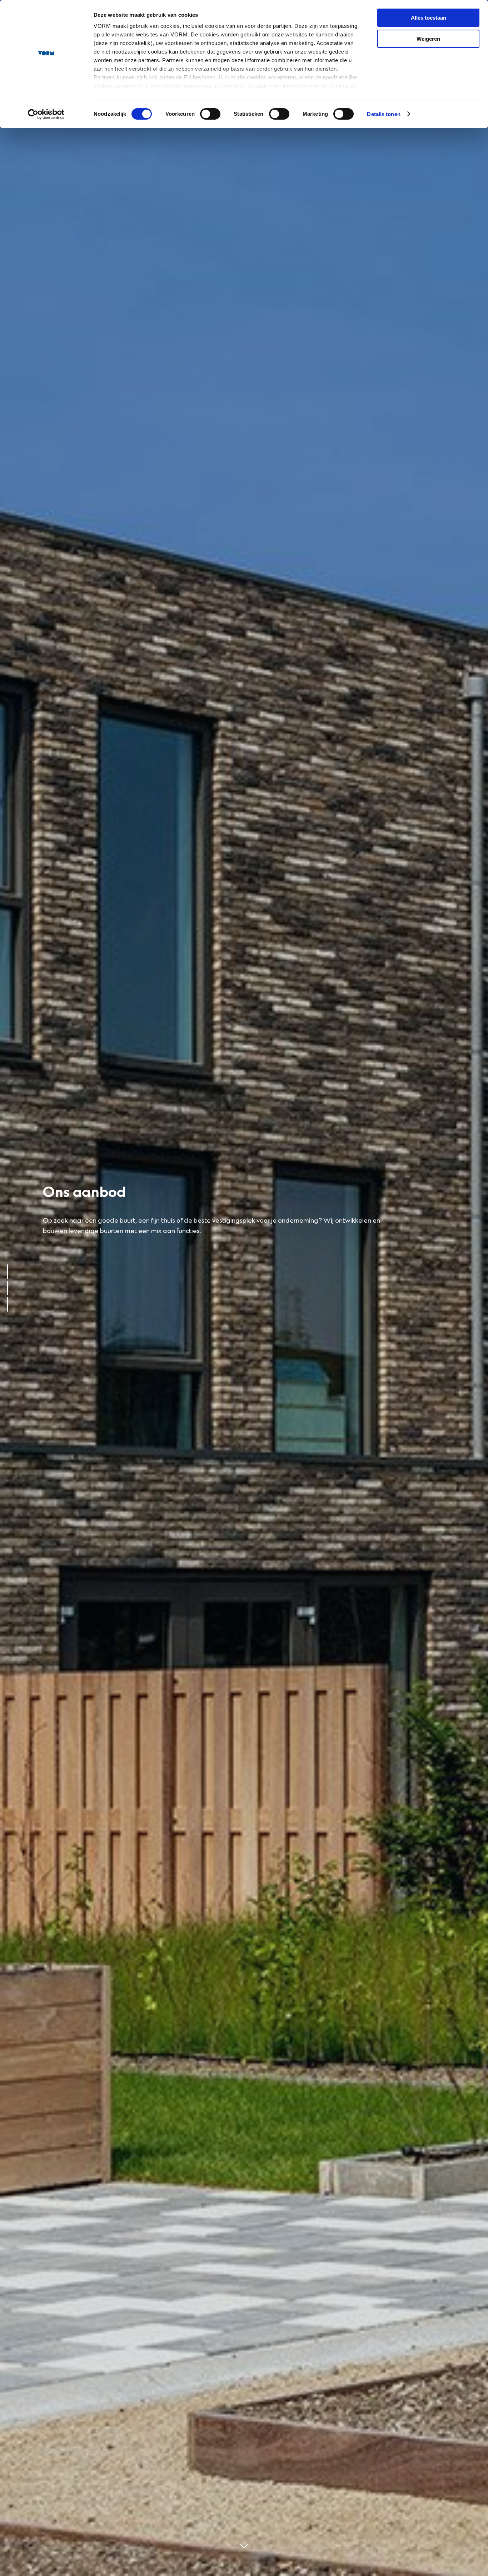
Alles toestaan (429, 18)
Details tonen (384, 114)
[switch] (210, 114)
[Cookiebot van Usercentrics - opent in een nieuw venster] (46, 114)
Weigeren (428, 39)
